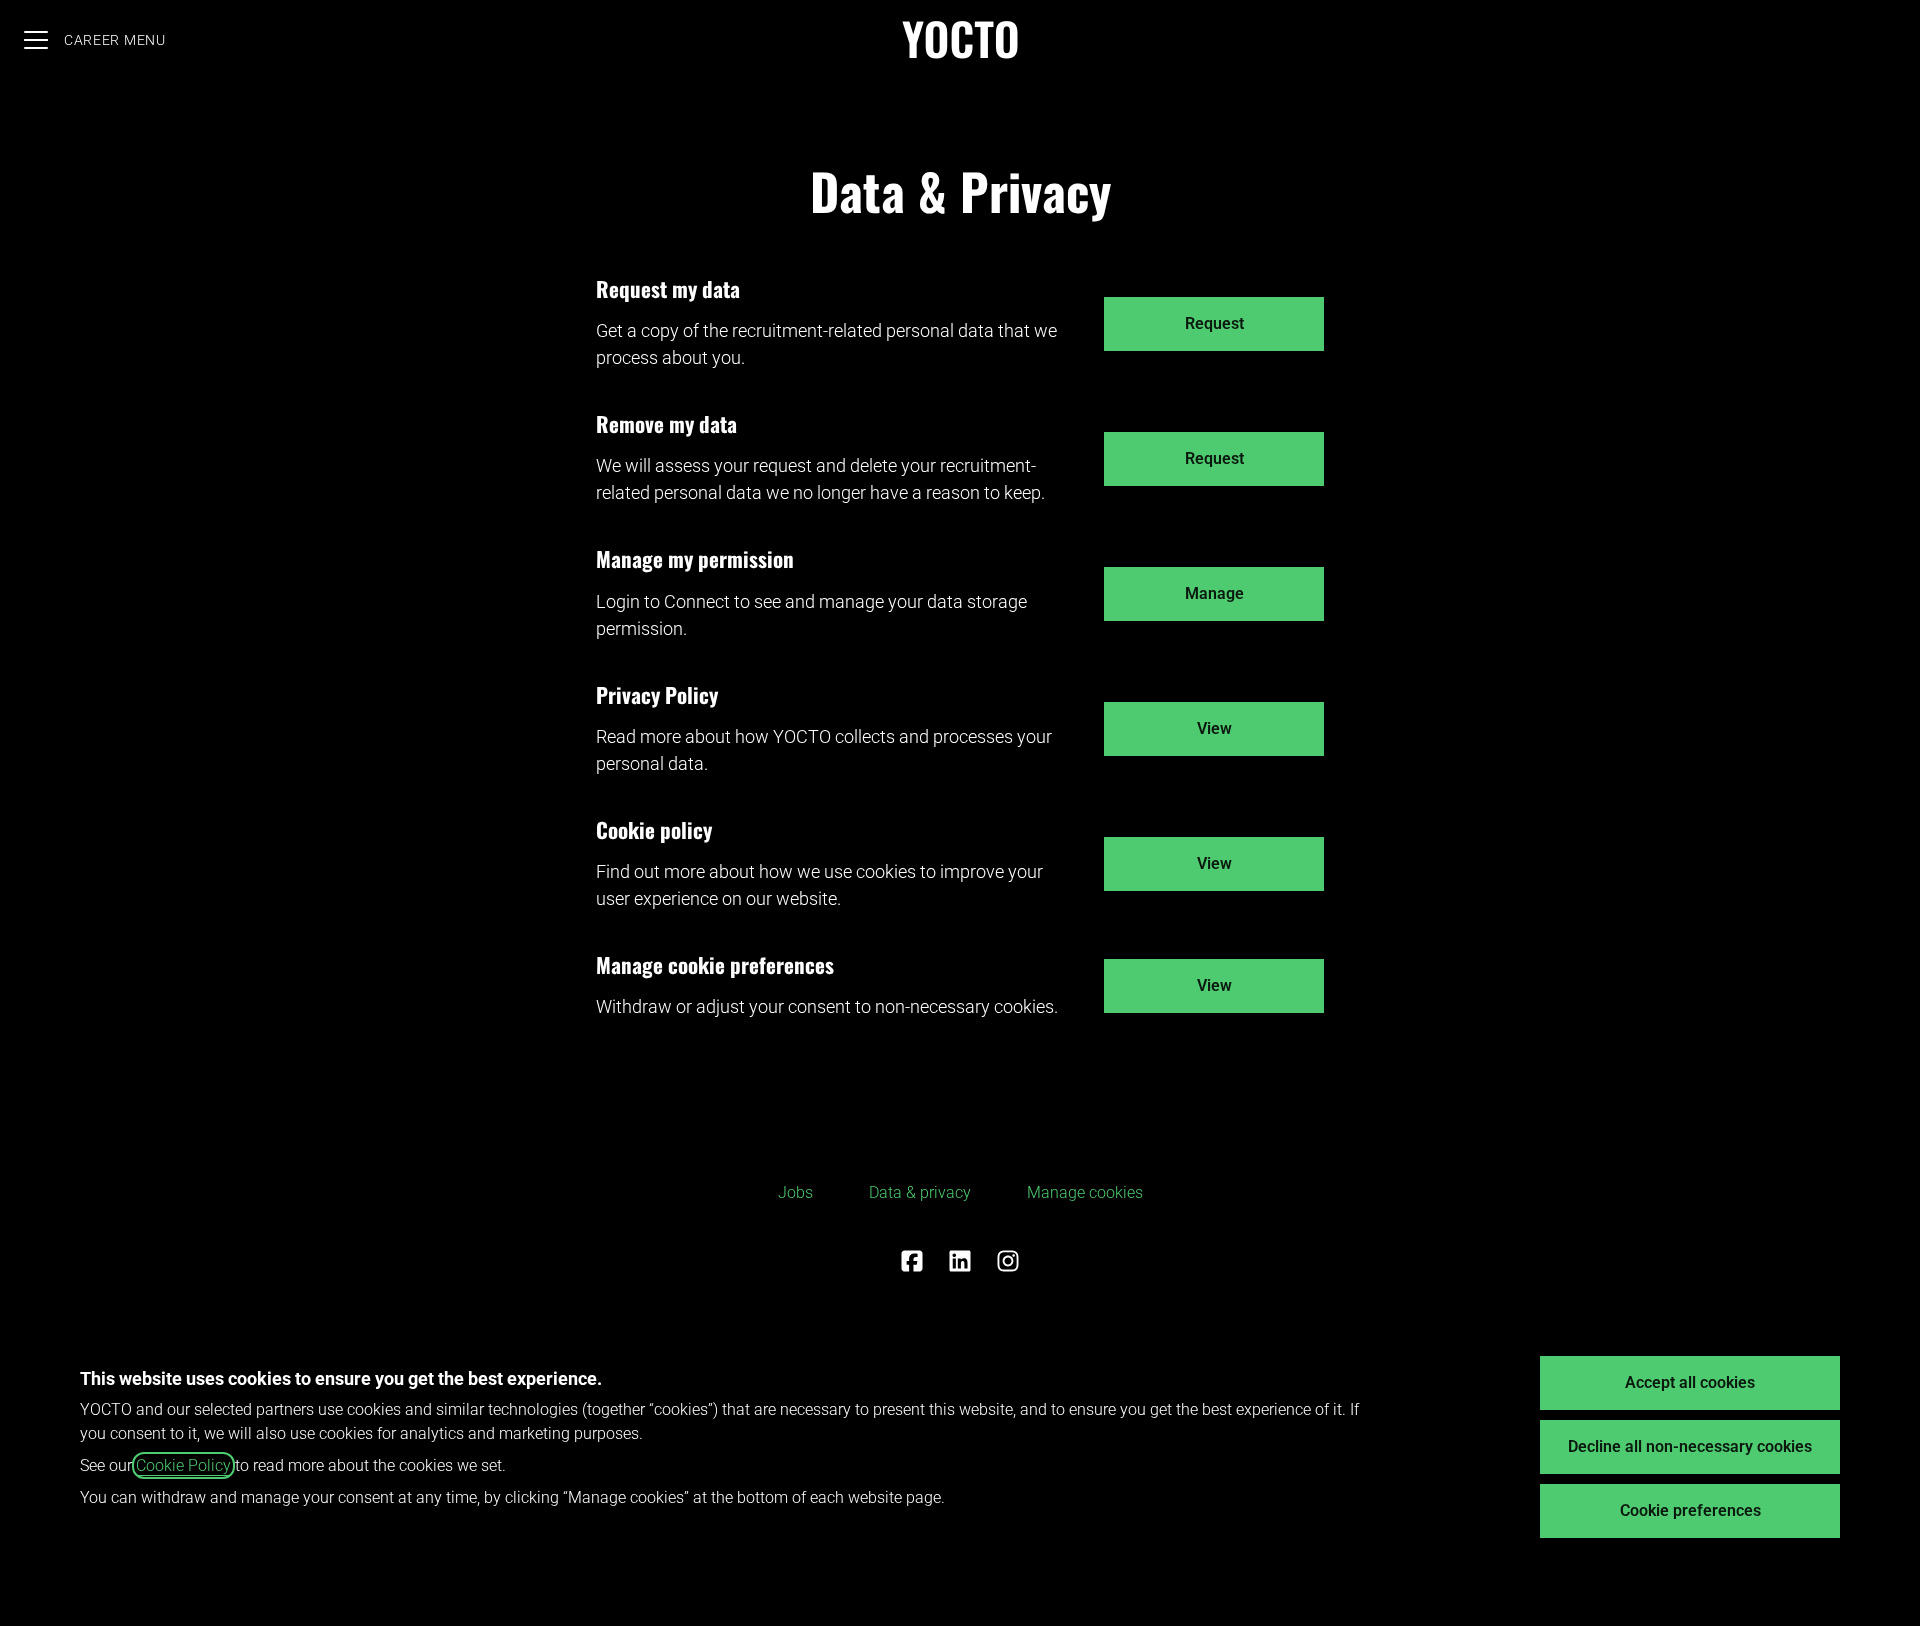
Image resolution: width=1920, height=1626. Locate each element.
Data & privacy (920, 1192)
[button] (1214, 986)
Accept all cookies (1690, 1382)
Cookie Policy (183, 1465)
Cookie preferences (1690, 1510)
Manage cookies (1085, 1192)
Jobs (795, 1192)
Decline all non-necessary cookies (1690, 1446)
